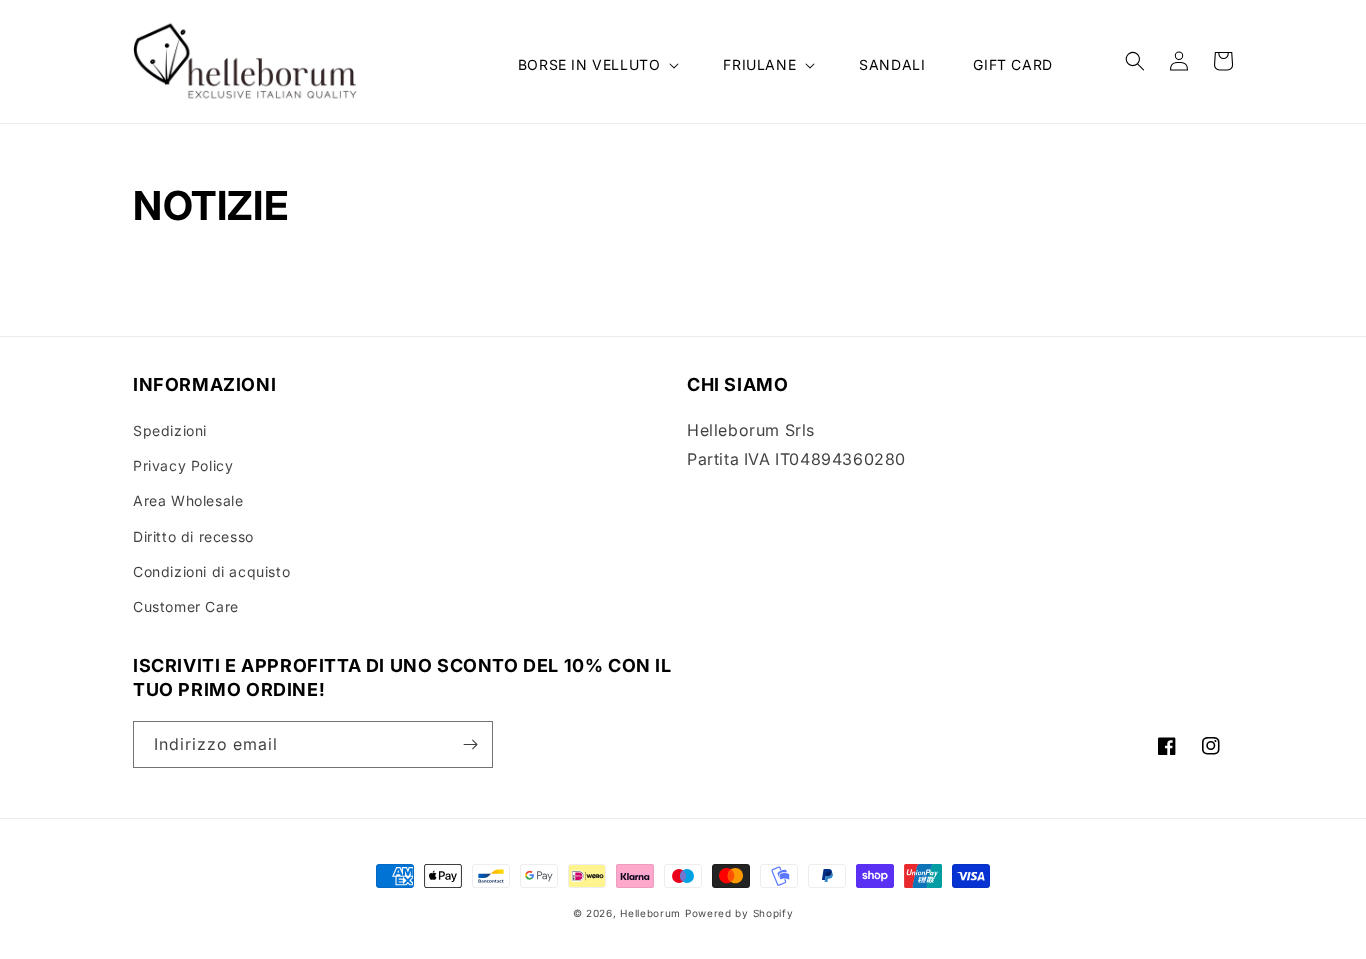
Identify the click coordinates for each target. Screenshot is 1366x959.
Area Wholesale (188, 500)
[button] (597, 65)
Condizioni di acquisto (211, 571)
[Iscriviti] (470, 744)
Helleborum (650, 913)
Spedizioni (170, 430)
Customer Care (186, 606)
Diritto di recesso (193, 536)
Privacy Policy (183, 465)
